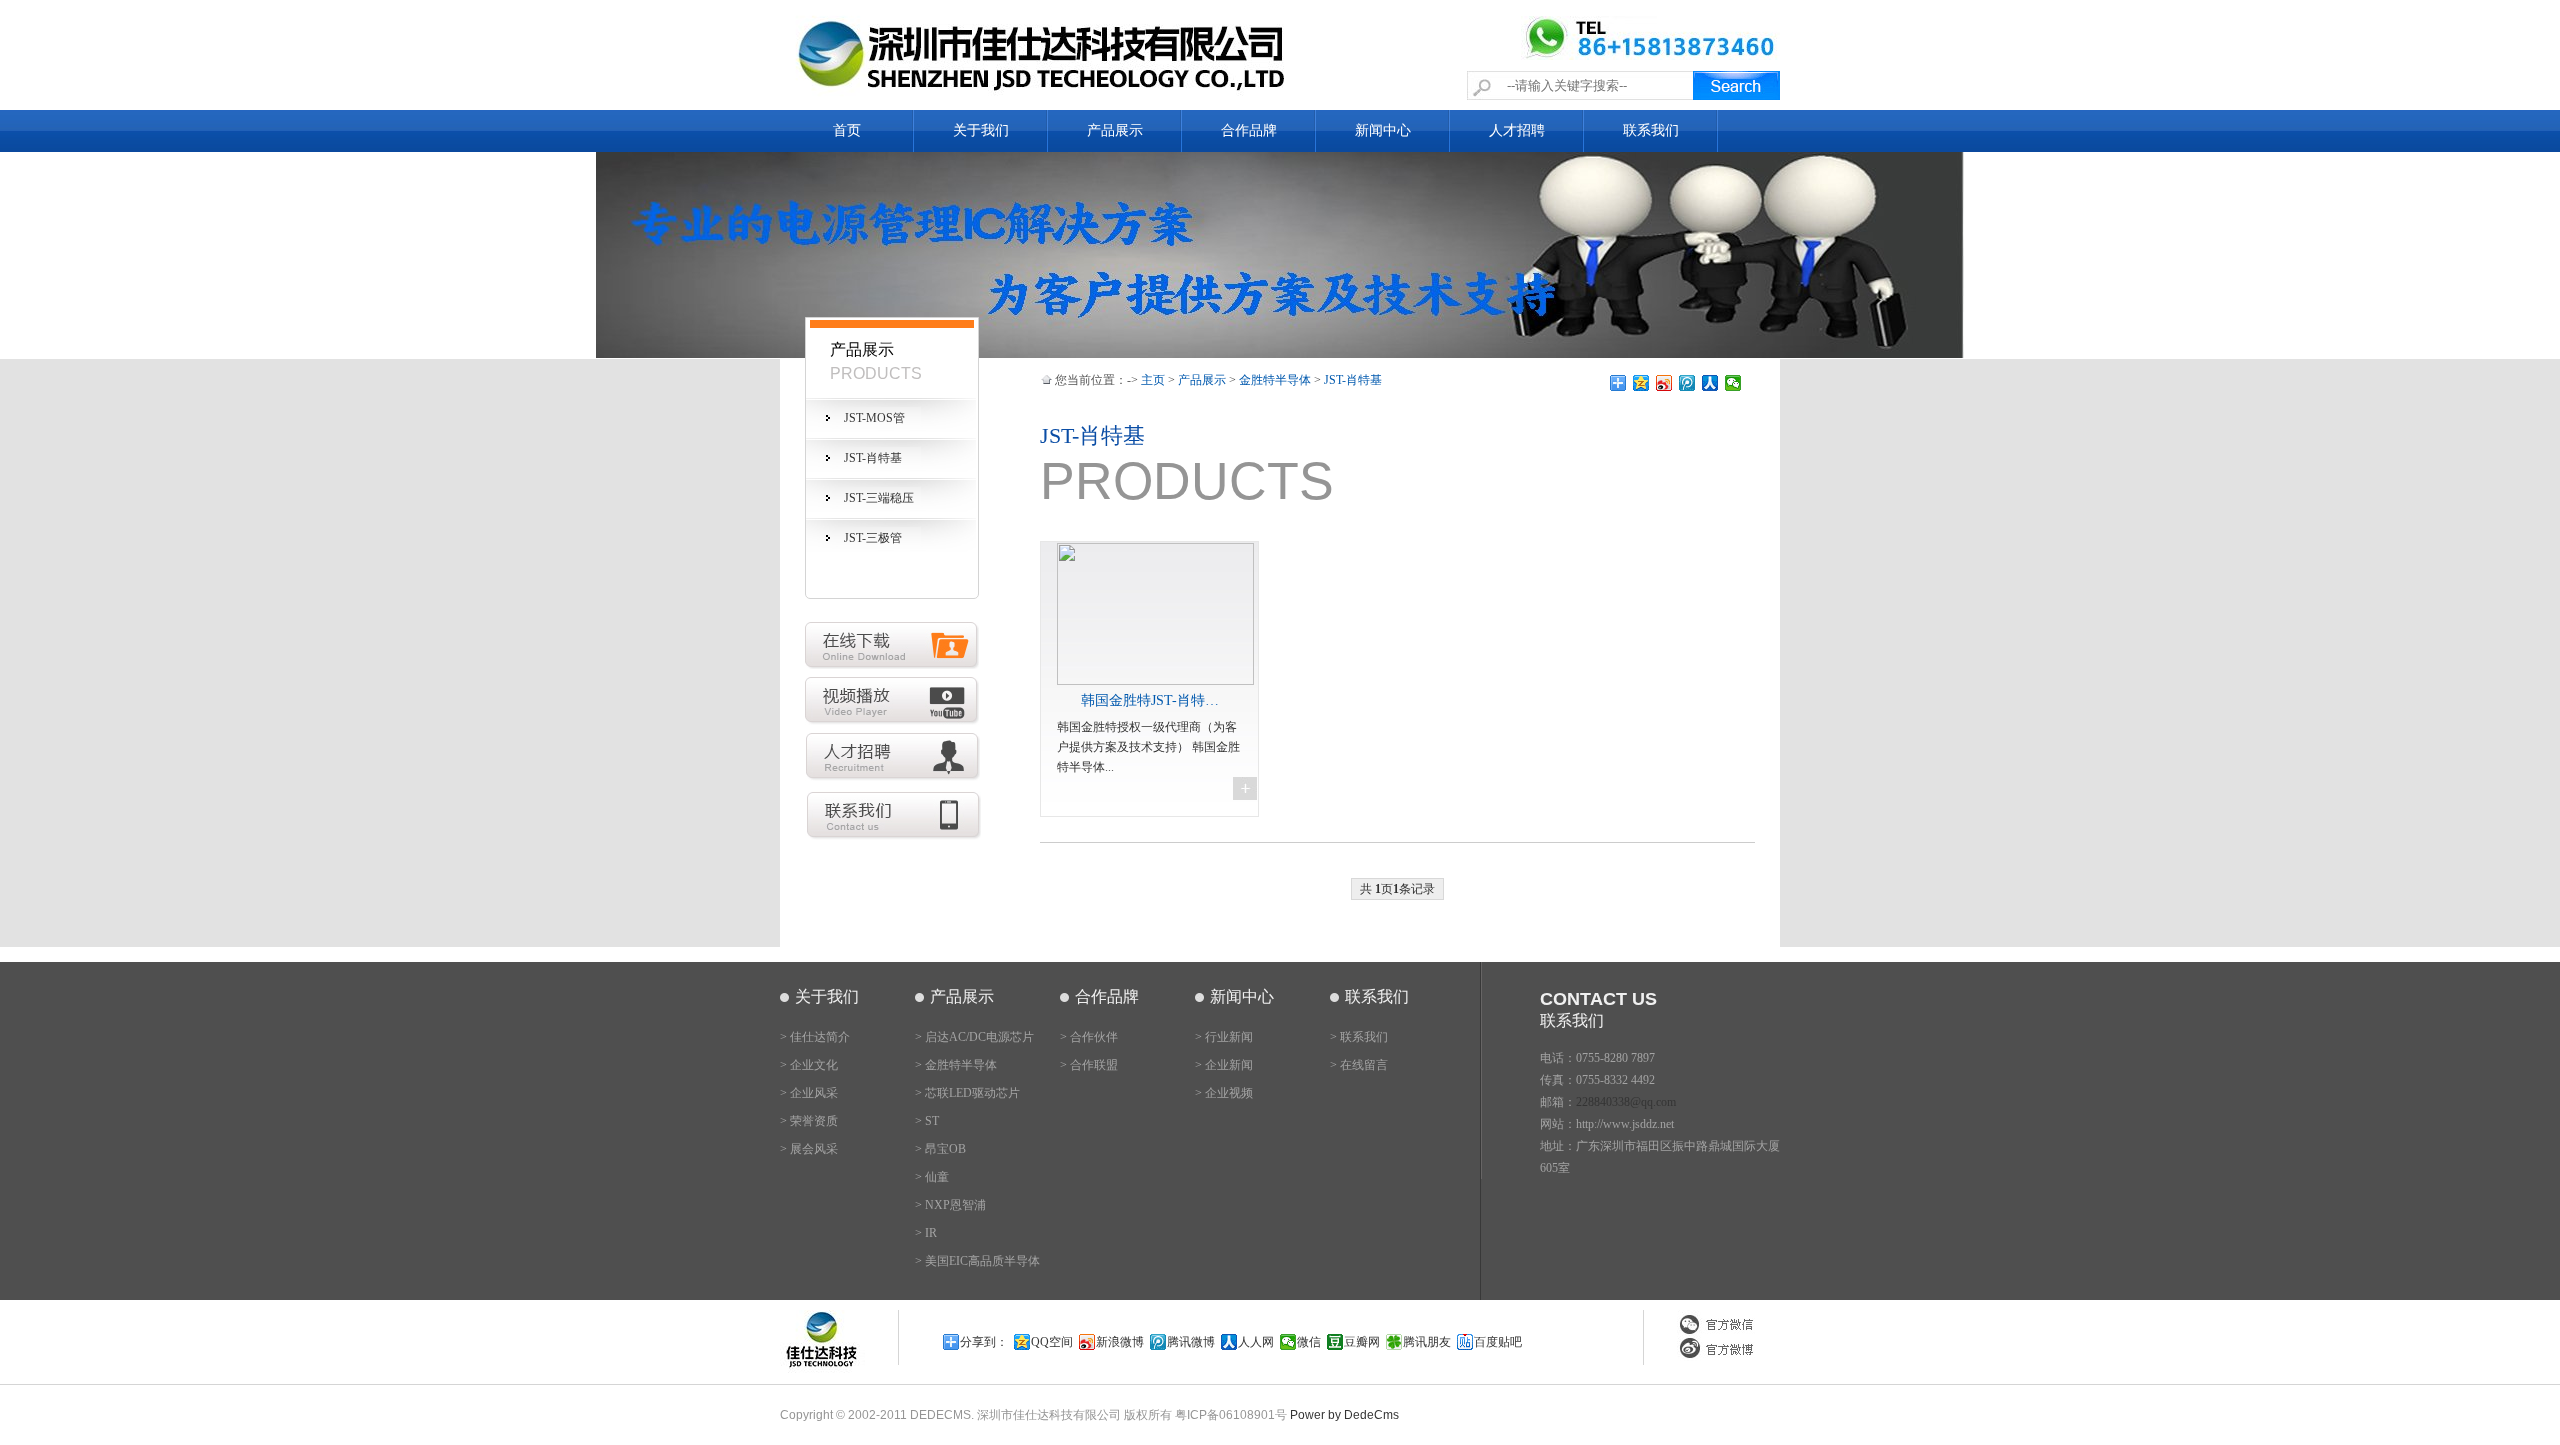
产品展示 (1115, 130)
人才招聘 (1517, 130)
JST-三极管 (873, 538)
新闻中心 (1383, 130)
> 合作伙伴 (1089, 1037)
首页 (847, 130)
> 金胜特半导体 (956, 1065)
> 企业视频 (1224, 1093)
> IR (926, 1233)
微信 (1309, 1342)
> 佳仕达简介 (815, 1037)
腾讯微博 (1191, 1342)
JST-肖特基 (873, 458)
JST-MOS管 (874, 418)
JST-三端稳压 (879, 498)
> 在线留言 (1359, 1065)
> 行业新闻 (1224, 1037)
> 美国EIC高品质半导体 (977, 1261)
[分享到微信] (1733, 383)
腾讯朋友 (1427, 1342)
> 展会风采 (809, 1149)
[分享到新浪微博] (1664, 383)
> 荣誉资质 (809, 1121)
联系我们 (1651, 130)
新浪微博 (1120, 1342)
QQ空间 (1052, 1342)
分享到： (984, 1342)
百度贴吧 (1498, 1342)
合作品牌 (1249, 130)
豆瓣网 (1362, 1342)
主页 (1153, 380)
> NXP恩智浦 (950, 1205)
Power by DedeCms (1344, 1415)
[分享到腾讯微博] (1687, 383)
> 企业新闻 (1224, 1065)
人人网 (1256, 1342)
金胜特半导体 (1275, 380)
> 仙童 (932, 1177)
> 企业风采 (809, 1093)
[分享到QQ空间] (1641, 383)
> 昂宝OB (940, 1149)
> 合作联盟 (1089, 1065)
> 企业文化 (809, 1065)
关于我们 (981, 130)
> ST (927, 1121)
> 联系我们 (1359, 1037)
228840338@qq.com (1626, 1102)
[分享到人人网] (1710, 383)
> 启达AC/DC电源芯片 (974, 1037)
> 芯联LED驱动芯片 (967, 1093)
